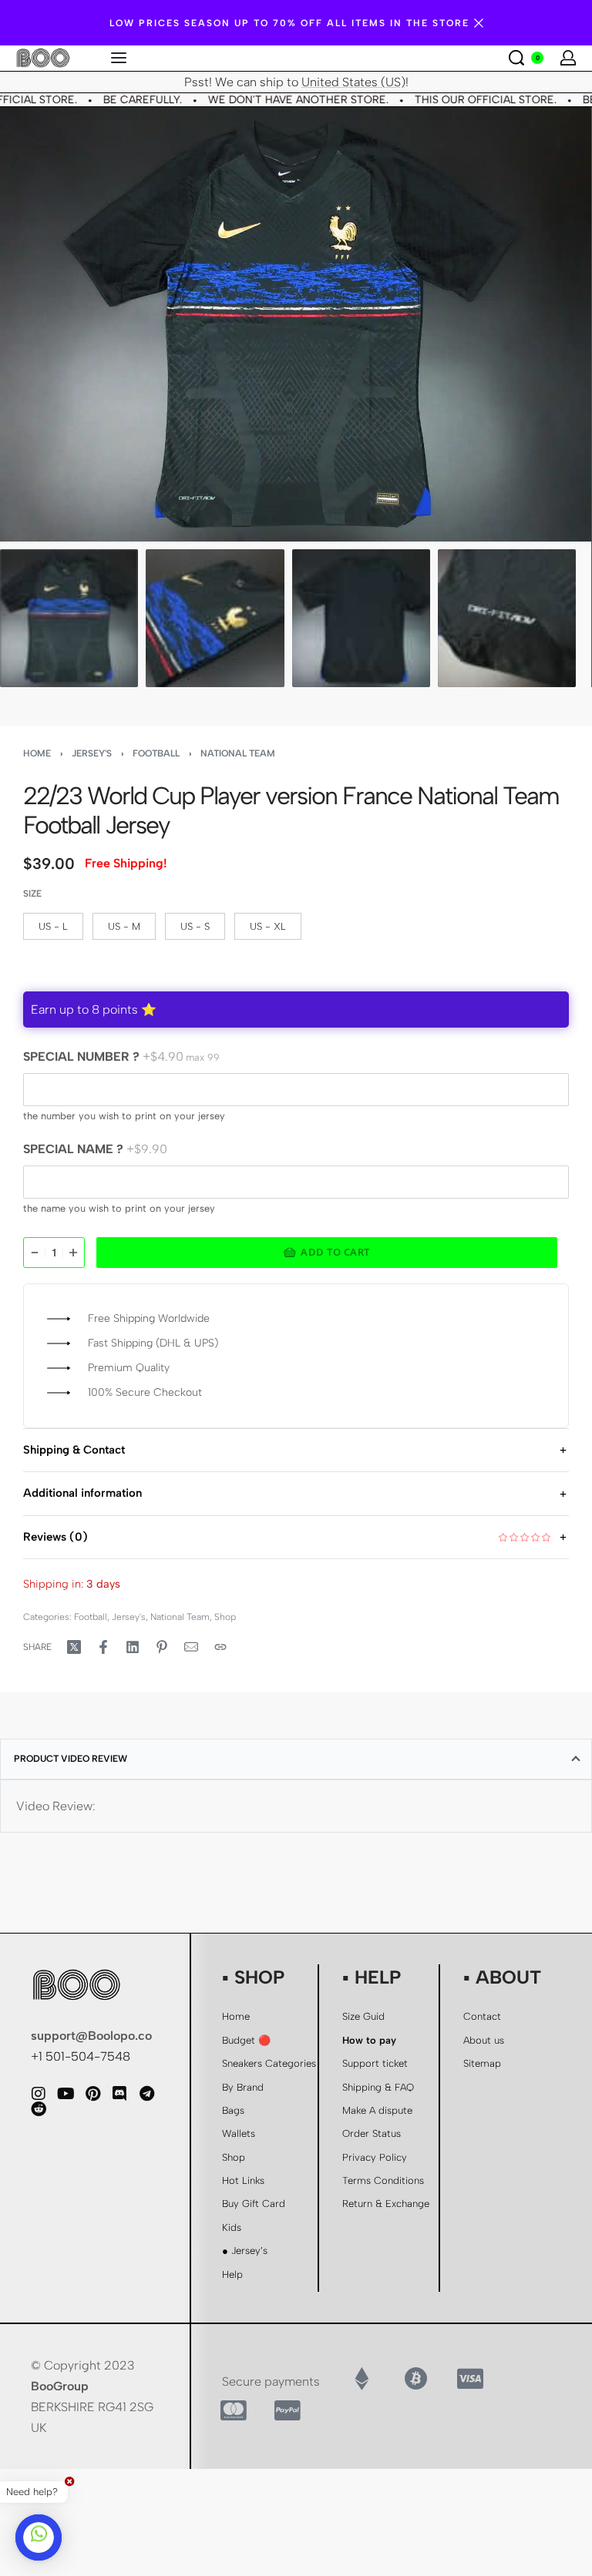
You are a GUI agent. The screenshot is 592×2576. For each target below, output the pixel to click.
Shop (225, 1617)
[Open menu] (119, 58)
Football (156, 753)
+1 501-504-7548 (81, 2056)
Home (37, 753)
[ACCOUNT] (568, 58)
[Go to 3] (361, 618)
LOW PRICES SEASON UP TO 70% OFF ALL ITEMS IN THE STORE (289, 23)
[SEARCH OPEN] (516, 58)
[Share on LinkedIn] (133, 1647)
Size (32, 894)
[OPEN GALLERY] (296, 324)
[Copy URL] (220, 1647)
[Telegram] (146, 2094)
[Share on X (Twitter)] (74, 1647)
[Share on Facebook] (103, 1647)
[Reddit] (39, 2109)
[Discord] (119, 2094)
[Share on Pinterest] (162, 1647)
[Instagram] (39, 2094)
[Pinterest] (92, 2094)
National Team (238, 753)
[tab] (296, 1759)
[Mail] (191, 1647)
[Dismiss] (479, 23)
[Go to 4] (507, 618)
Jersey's (92, 753)
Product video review (71, 1759)
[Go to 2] (215, 618)
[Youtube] (66, 2094)
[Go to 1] (69, 618)
